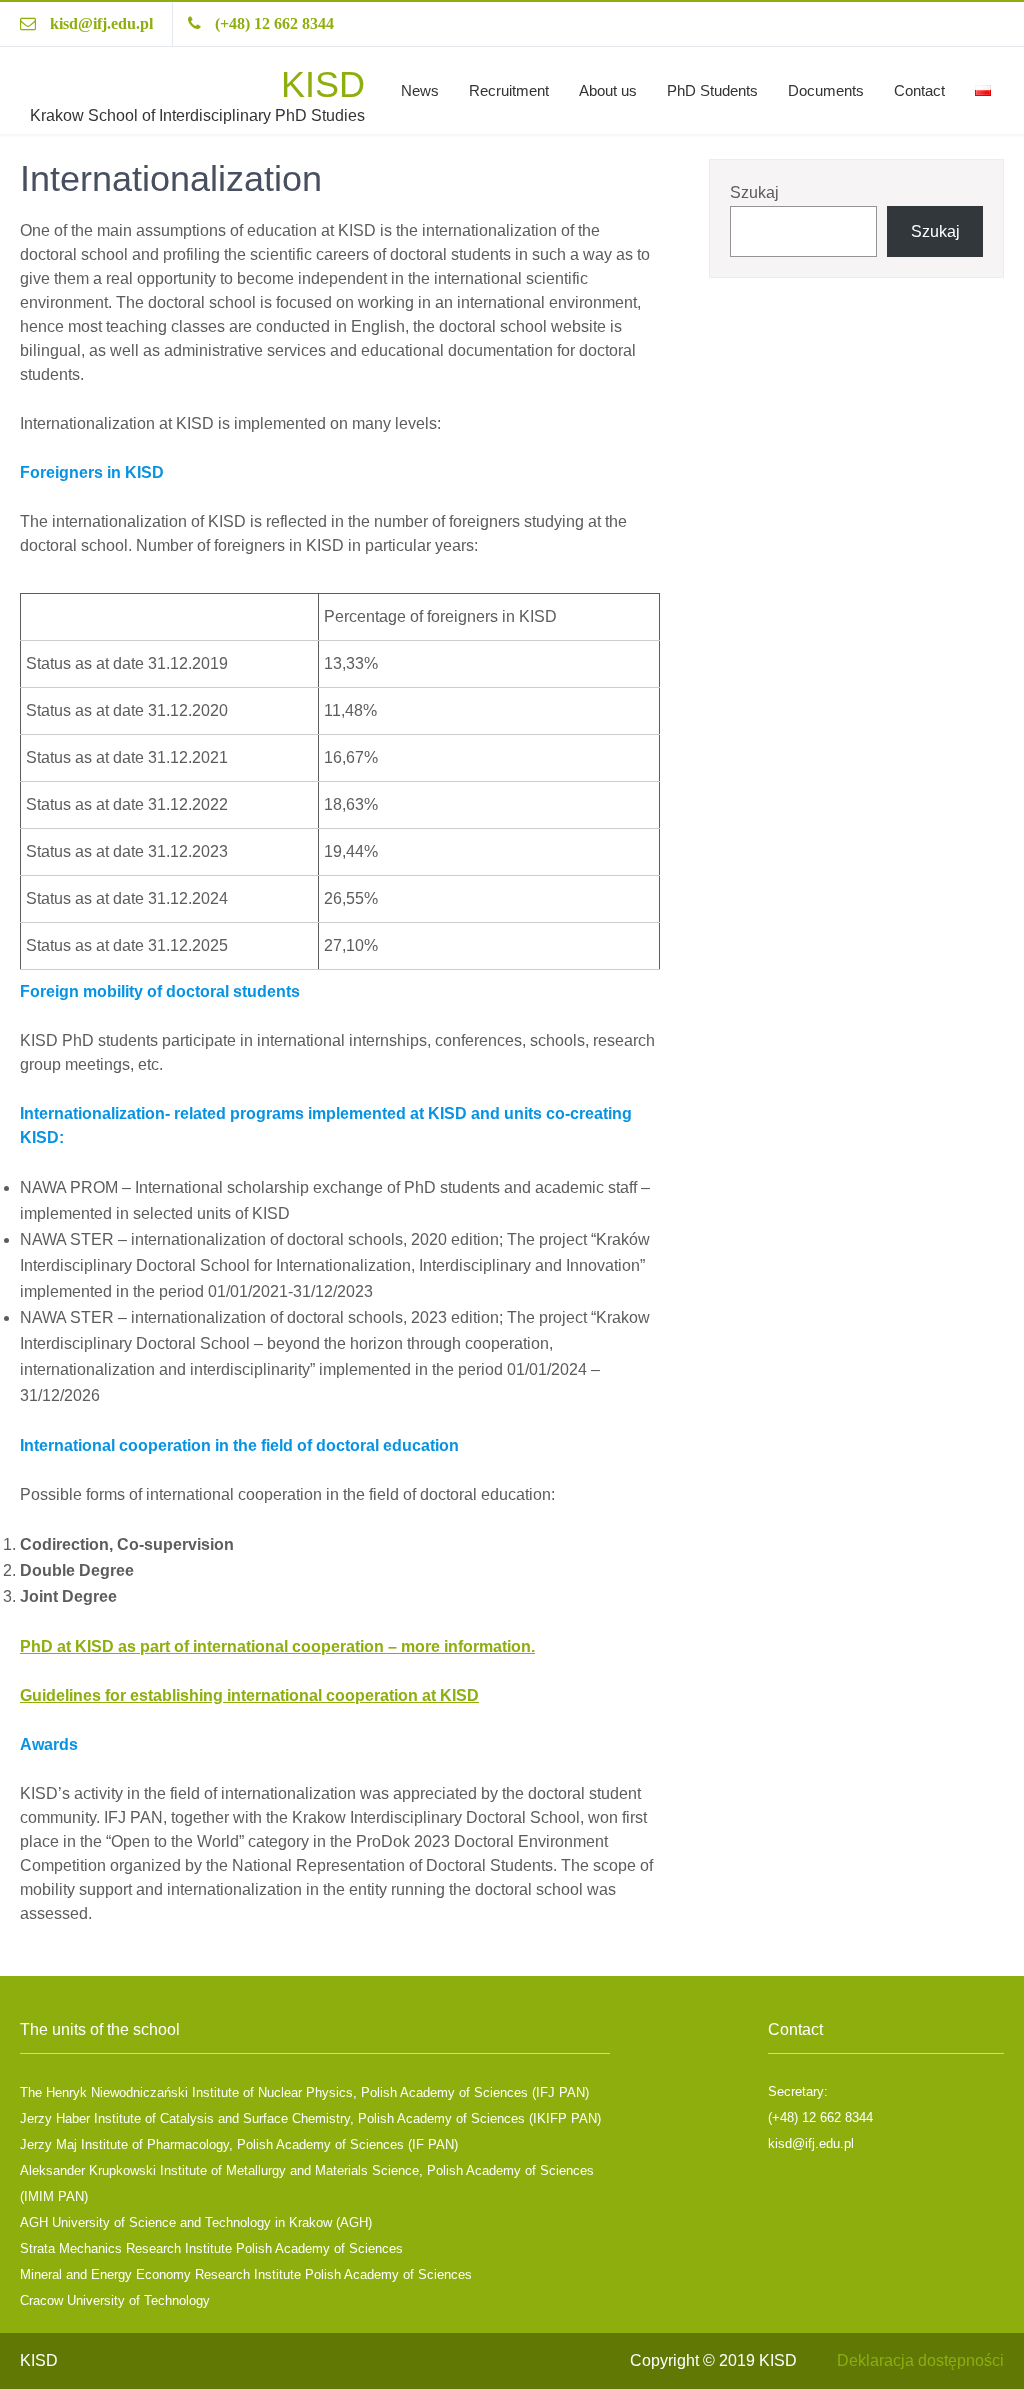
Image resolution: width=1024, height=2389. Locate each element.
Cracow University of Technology (115, 2300)
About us (608, 90)
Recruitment (509, 90)
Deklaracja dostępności (920, 2360)
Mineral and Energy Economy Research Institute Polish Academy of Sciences (246, 2274)
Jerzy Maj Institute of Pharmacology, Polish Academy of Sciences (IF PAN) (239, 2144)
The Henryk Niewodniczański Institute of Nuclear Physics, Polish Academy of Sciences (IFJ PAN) (304, 2092)
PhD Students (712, 90)
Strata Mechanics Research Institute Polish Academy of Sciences (211, 2248)
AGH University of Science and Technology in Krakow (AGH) (196, 2222)
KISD (323, 84)
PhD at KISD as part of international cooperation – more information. (277, 1646)
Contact (919, 90)
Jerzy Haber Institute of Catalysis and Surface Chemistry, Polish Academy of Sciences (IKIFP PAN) (310, 2118)
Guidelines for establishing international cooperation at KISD (249, 1695)
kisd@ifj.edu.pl (101, 23)
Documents (826, 90)
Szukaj (754, 192)
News (420, 90)
